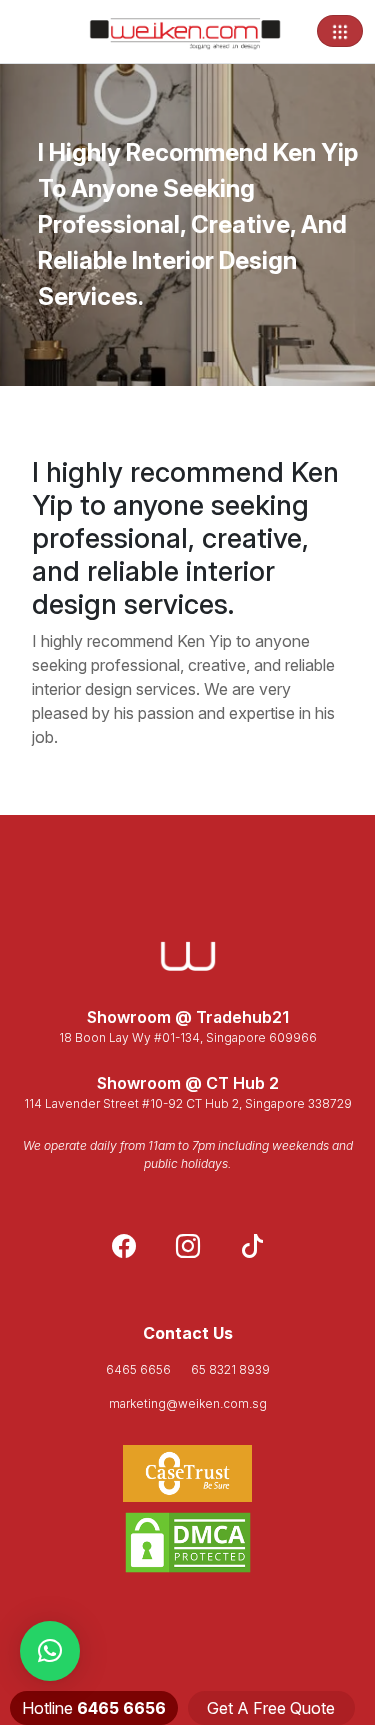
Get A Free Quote (271, 1708)
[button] (50, 1651)
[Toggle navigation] (340, 31)
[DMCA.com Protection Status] (187, 1542)
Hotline (94, 1708)
